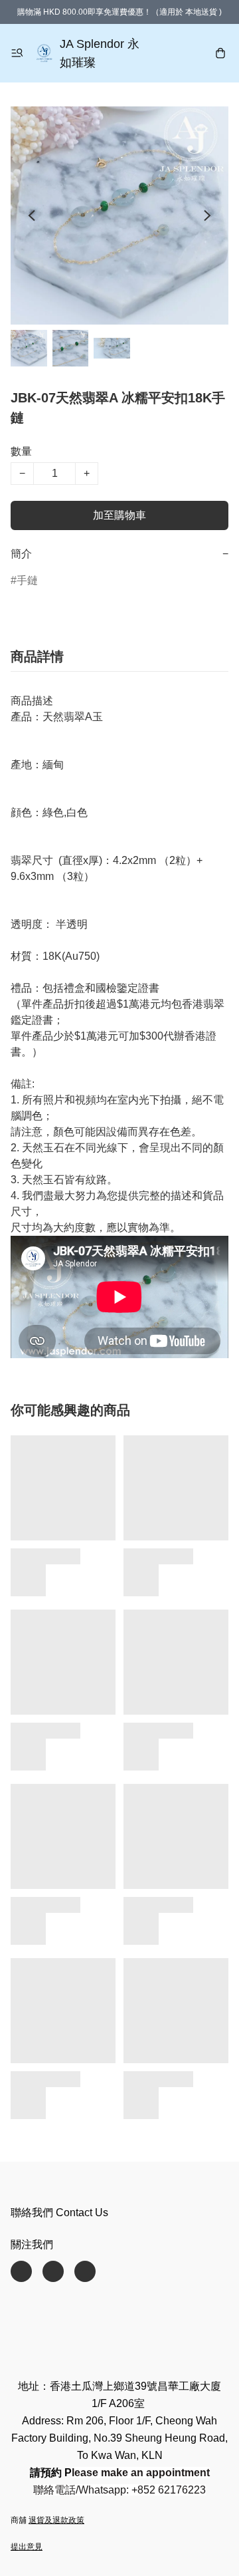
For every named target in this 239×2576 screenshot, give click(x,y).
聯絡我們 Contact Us (59, 2213)
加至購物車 (119, 515)
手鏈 (27, 580)
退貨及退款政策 (56, 2520)
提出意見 (27, 2547)
